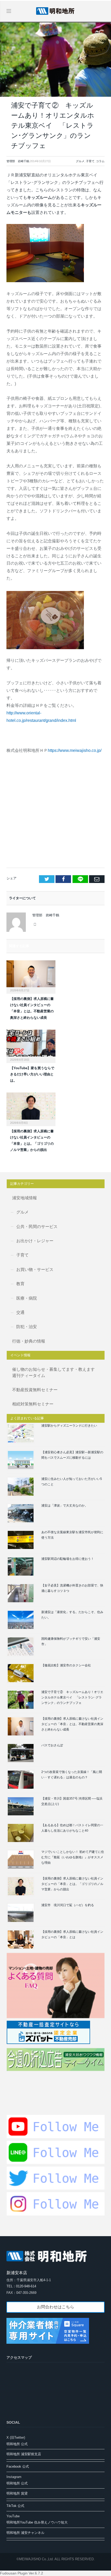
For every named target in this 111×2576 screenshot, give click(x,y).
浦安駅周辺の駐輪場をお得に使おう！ (68, 1559)
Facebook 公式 (18, 2466)
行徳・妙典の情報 (29, 1341)
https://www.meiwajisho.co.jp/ (75, 750)
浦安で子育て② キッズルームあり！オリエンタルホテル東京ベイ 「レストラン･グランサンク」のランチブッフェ (72, 1697)
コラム (100, 161)
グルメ (80, 161)
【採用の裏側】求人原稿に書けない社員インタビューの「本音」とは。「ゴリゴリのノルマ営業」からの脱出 (72, 1884)
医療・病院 (27, 1298)
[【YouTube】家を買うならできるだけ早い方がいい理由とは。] (31, 1046)
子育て (90, 161)
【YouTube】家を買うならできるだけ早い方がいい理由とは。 (32, 1074)
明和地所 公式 (17, 2444)
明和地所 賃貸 (17, 2493)
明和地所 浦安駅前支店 (24, 2454)
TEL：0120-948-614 (21, 2286)
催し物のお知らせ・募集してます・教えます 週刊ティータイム (55, 1372)
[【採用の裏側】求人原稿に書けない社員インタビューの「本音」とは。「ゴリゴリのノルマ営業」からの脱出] (31, 1109)
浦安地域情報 (25, 1198)
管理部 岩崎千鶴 (18, 161)
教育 (20, 1284)
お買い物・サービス (35, 1270)
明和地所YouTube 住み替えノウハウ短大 (37, 2522)
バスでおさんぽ (52, 1745)
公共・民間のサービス (37, 1227)
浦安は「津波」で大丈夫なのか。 (65, 1506)
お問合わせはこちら (55, 2307)
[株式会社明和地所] (55, 10)
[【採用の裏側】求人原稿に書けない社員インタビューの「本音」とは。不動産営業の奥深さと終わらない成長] (31, 976)
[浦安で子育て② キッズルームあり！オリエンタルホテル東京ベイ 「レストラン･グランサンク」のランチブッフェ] (55, 60)
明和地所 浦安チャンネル (25, 2533)
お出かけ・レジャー (35, 1241)
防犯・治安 (27, 1327)
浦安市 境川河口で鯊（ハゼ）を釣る (68, 1905)
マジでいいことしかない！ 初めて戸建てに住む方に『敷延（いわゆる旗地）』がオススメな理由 (73, 1857)
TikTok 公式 (15, 2506)
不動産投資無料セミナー (35, 1390)
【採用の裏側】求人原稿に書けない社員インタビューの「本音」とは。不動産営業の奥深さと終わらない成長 (72, 1724)
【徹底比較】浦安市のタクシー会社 (66, 1665)
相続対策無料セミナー (33, 1404)
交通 (20, 1312)
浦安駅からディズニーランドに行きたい (69, 1426)
